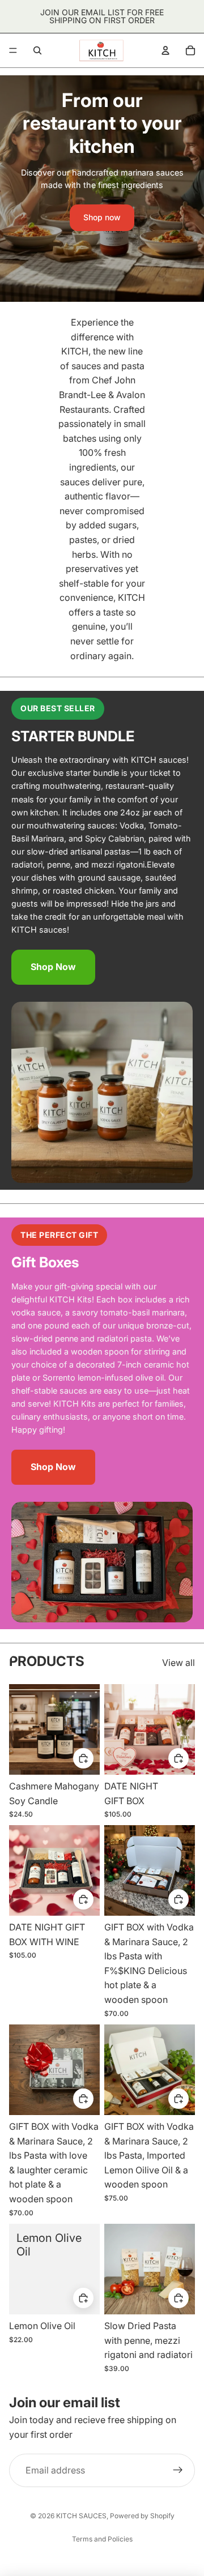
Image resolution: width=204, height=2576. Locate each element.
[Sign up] (178, 2471)
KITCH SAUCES (81, 2516)
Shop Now (53, 967)
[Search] (37, 50)
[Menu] (13, 50)
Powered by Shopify (142, 2516)
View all (178, 1663)
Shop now (102, 217)
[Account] (165, 50)
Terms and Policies (102, 2539)
